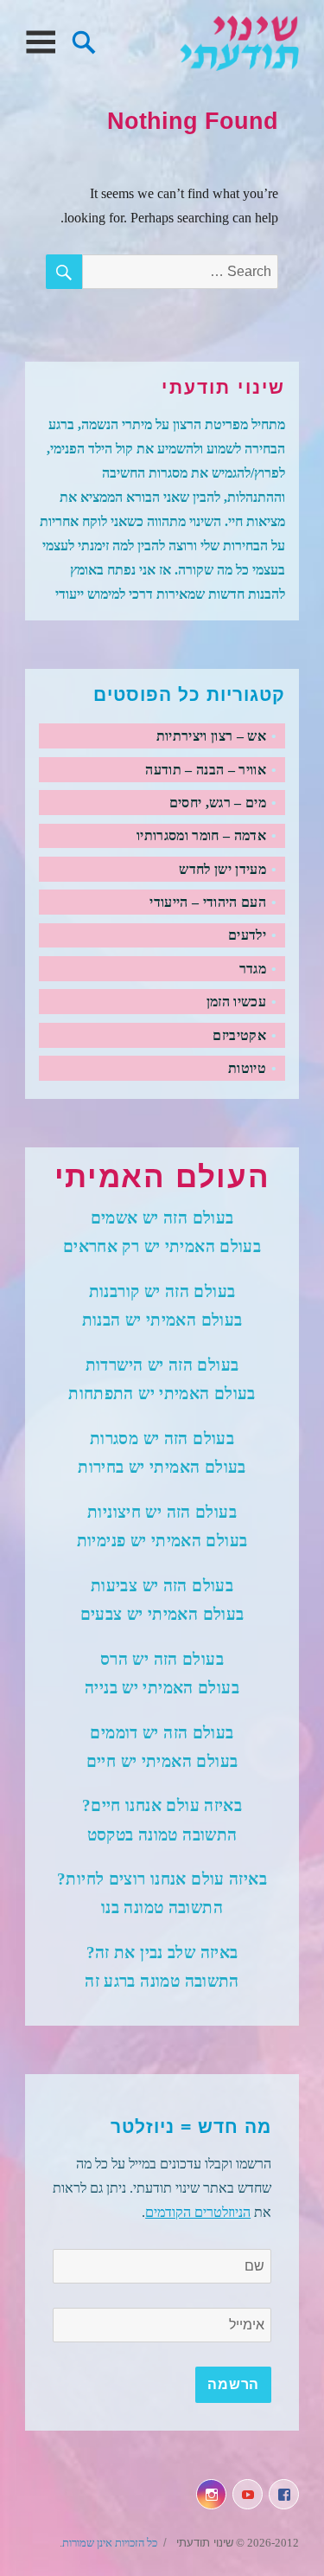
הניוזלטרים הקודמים (198, 2212)
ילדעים (247, 935)
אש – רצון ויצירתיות (211, 736)
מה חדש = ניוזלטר (191, 2127)
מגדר (253, 969)
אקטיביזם (239, 1035)
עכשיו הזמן (236, 1002)
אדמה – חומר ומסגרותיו (201, 835)
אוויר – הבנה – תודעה (205, 770)
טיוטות (247, 1068)
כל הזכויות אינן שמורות (110, 2543)
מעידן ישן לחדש (222, 869)
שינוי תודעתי (239, 43)
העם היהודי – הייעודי (207, 902)
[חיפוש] (84, 40)
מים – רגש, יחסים (218, 803)
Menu (40, 43)
